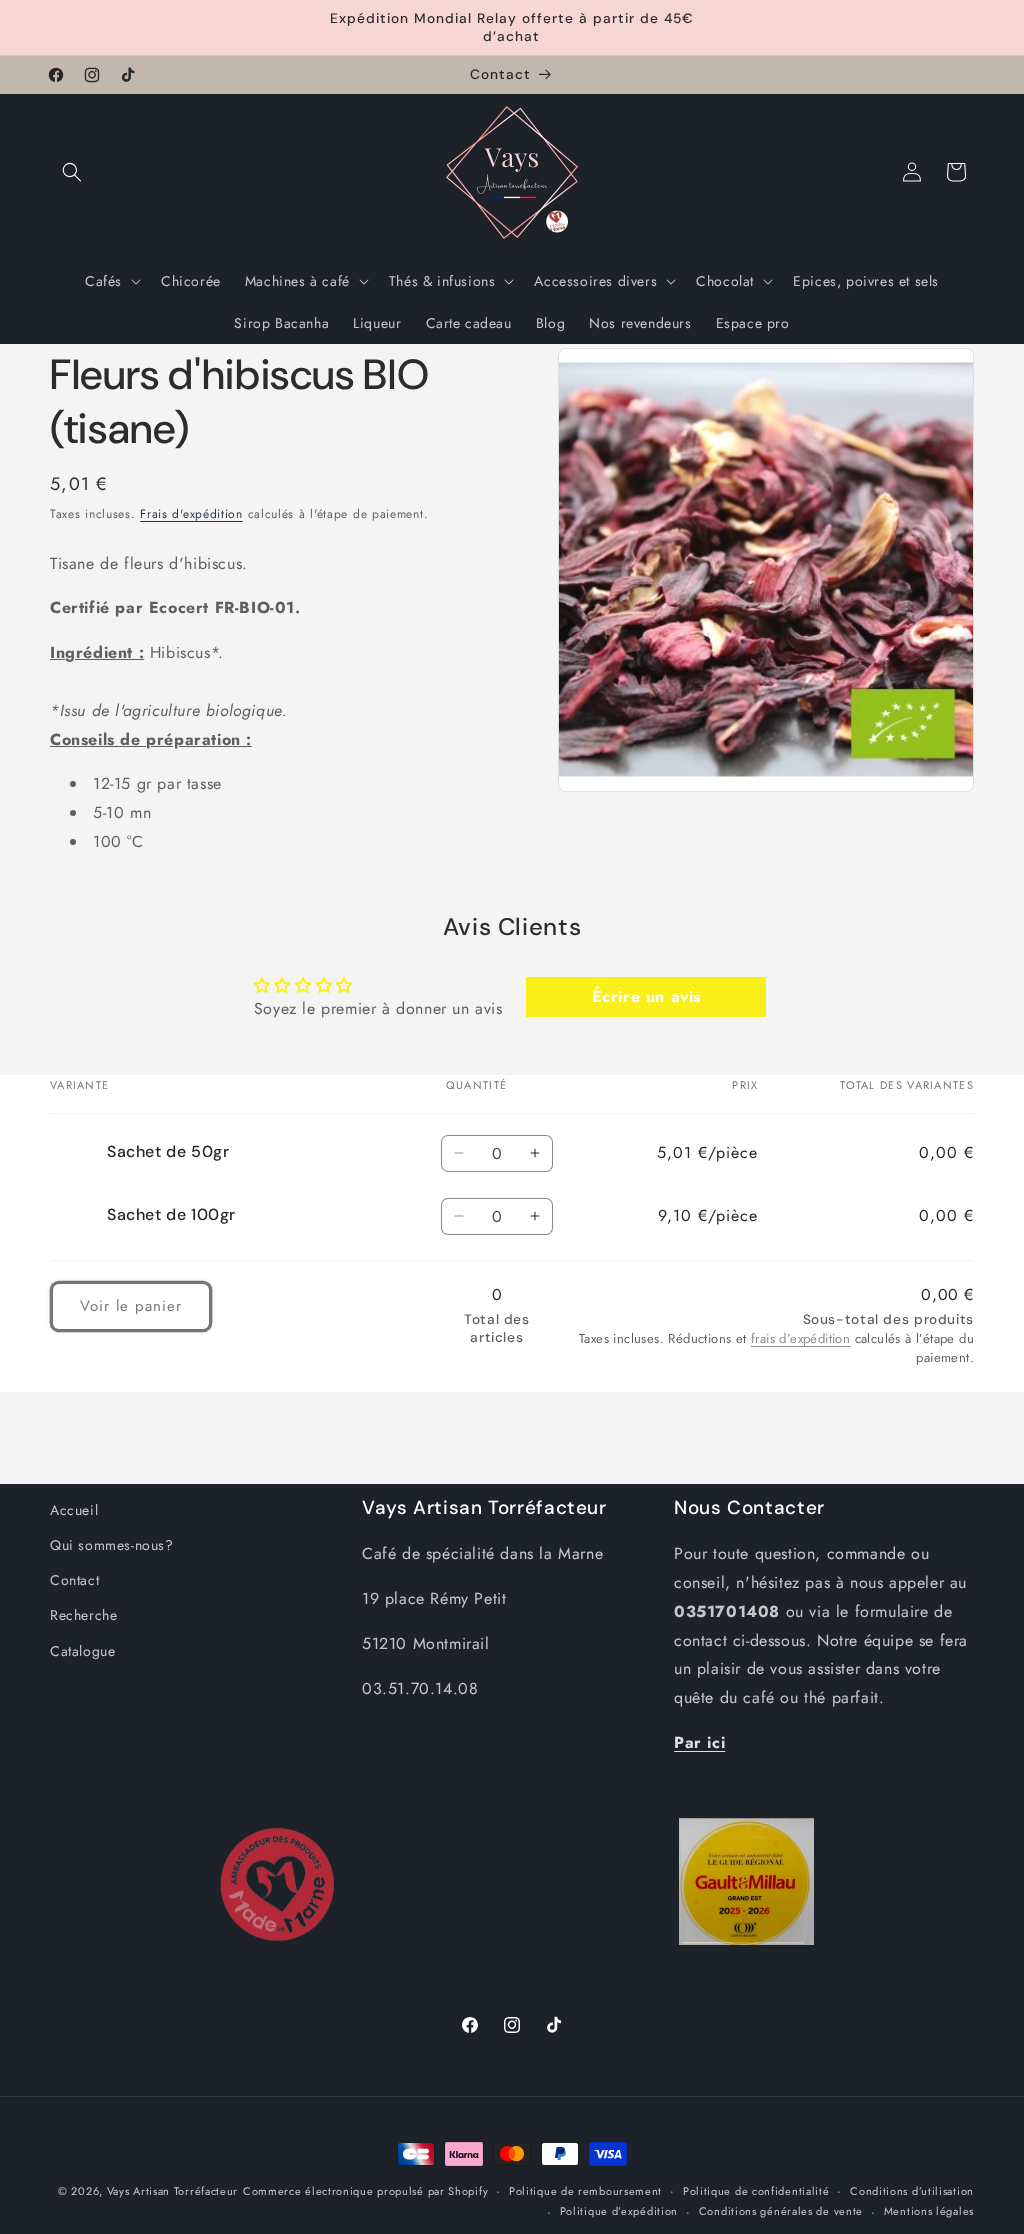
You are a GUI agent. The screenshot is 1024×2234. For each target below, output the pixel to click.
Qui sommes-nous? (112, 1545)
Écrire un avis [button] (646, 996)
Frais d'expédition (191, 514)
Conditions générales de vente (781, 2211)
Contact (74, 1580)
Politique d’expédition (619, 2211)
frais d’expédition (800, 1338)
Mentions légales (929, 2211)
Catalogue (82, 1651)
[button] (72, 172)
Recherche (83, 1615)
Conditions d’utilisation (912, 2191)
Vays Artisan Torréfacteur (173, 2191)
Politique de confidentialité (756, 2191)
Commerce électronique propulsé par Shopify (365, 2191)
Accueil (74, 1510)
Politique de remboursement (585, 2191)
